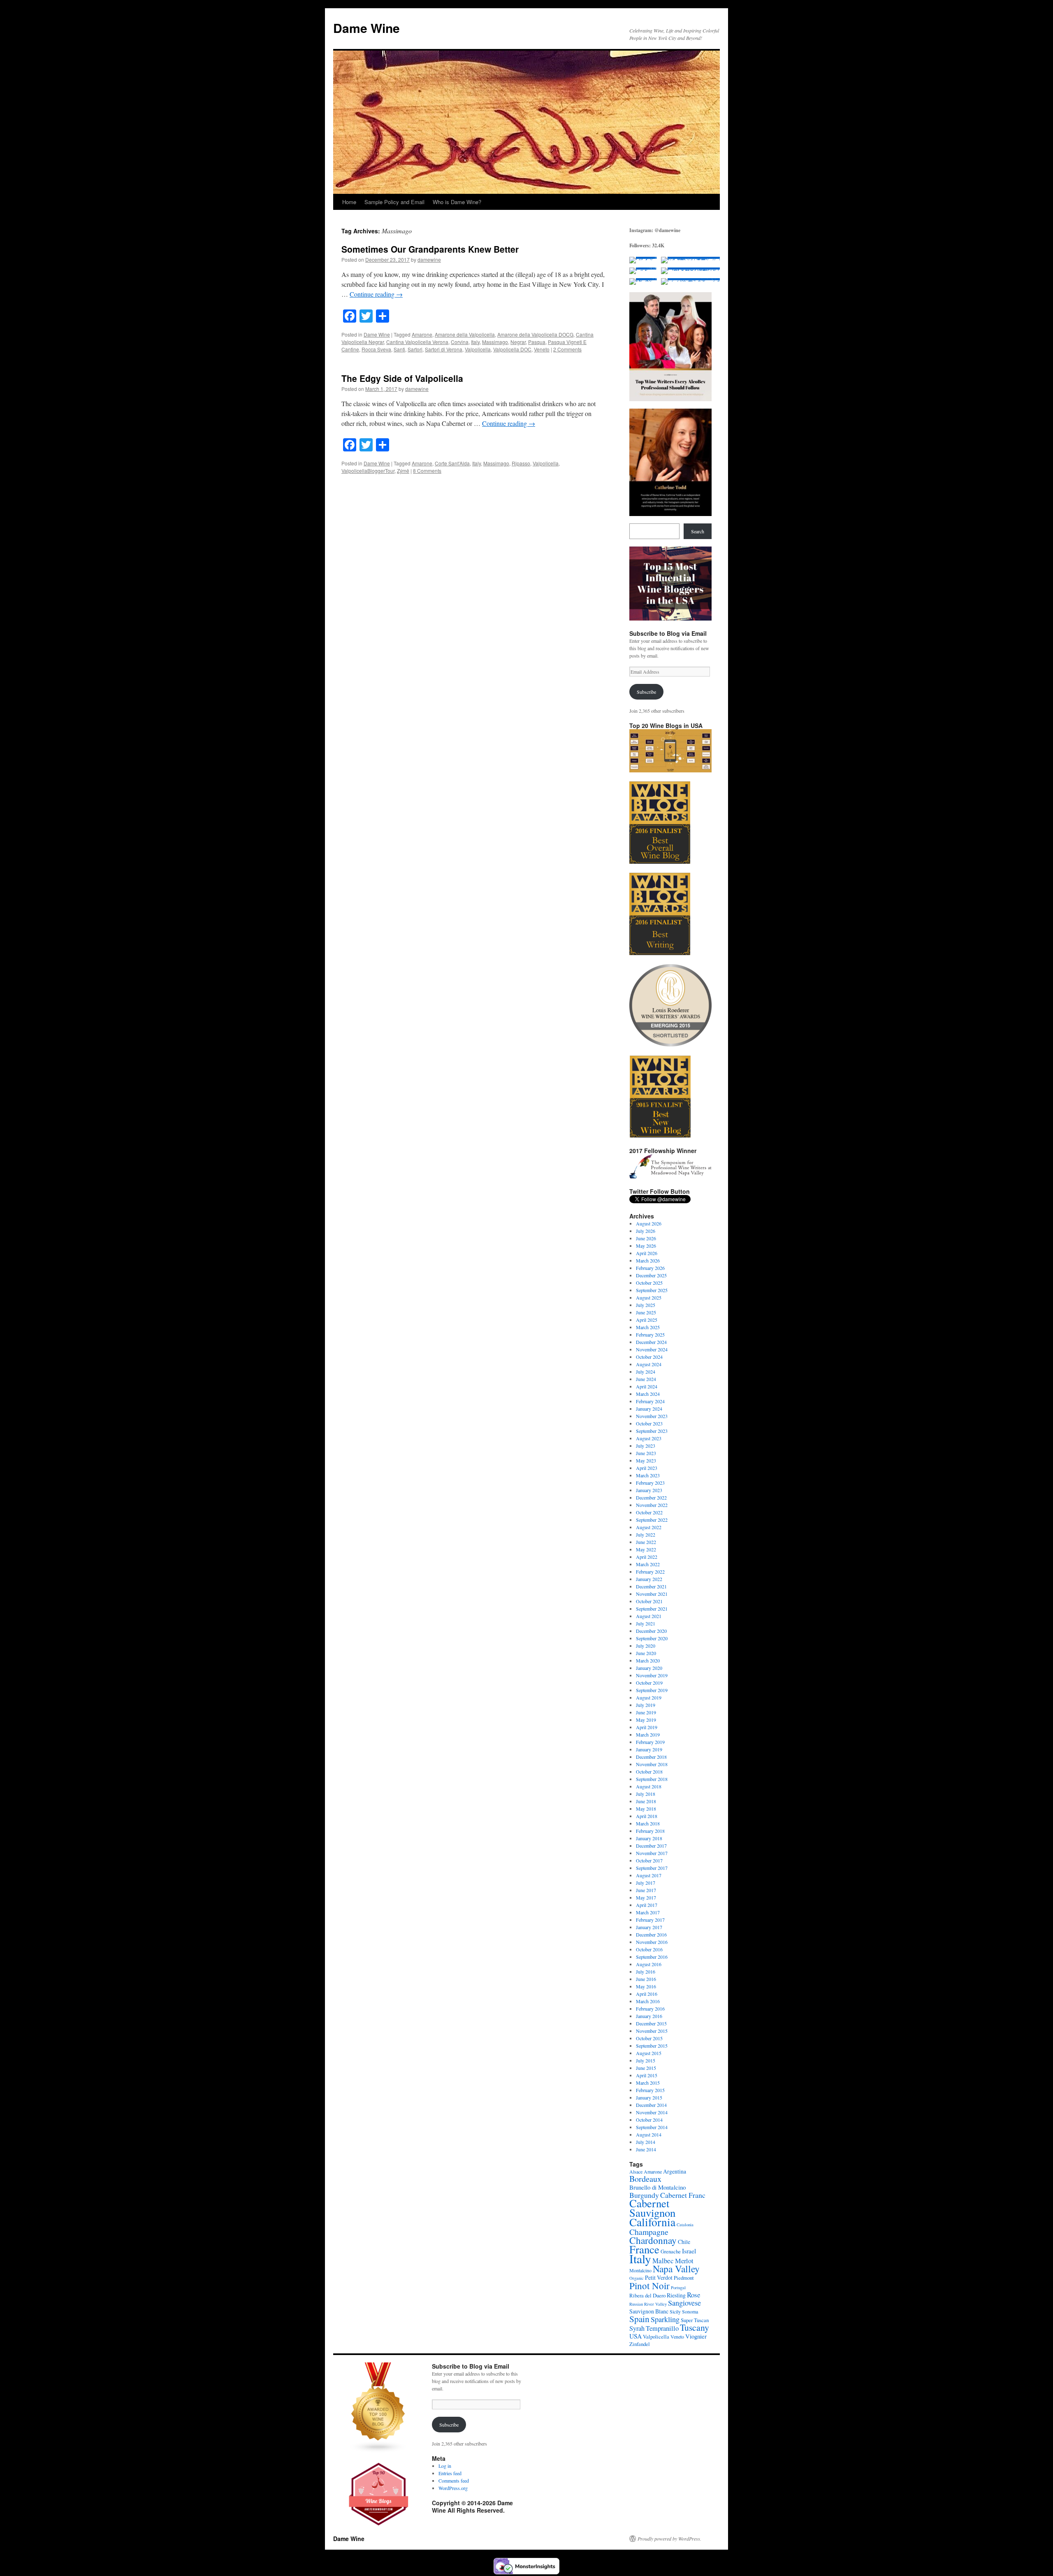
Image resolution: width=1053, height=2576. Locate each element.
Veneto (542, 349)
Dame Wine (366, 28)
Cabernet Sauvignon (652, 2208)
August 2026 (649, 1223)
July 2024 (646, 1372)
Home (349, 202)
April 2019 (647, 1727)
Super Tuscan (695, 2320)
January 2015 (649, 2097)
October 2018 (649, 1772)
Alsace (636, 2171)
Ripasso (521, 463)
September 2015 (652, 2046)
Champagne (649, 2232)
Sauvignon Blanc (649, 2311)
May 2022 (646, 1549)
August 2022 (649, 1527)
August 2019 (649, 1697)
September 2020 (652, 1638)
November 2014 (652, 2112)
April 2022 (647, 1557)
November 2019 (652, 1675)
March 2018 (648, 1823)
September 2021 (652, 1609)
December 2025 (651, 1275)
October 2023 (649, 1423)
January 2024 (649, 1409)
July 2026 (646, 1231)
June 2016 (646, 1979)
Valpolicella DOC (512, 349)
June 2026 (646, 1238)
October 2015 (649, 2038)
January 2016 (649, 2016)
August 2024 (649, 1364)
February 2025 (650, 1334)
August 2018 (649, 1786)
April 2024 (647, 1386)
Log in (445, 2466)
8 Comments (427, 471)
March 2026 (648, 1260)
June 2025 (646, 1312)
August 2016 (649, 1964)
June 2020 (646, 1653)
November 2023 (652, 1416)
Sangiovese (684, 2303)
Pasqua (537, 342)
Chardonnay (653, 2240)
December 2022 (651, 1497)
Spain (639, 2319)
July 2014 (646, 2142)
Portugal (678, 2288)
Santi (399, 349)
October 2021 (649, 1601)
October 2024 (649, 1357)
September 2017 (652, 1868)
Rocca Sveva (376, 349)
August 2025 (649, 1297)
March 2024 (648, 1394)
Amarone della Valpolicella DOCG (535, 334)
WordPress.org (453, 2488)
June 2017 (646, 1890)
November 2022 (652, 1505)
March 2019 (648, 1734)
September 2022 (652, 1520)
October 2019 (649, 1683)
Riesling (676, 2295)
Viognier (696, 2336)
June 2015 (646, 2068)
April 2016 (647, 1994)
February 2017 (650, 1920)
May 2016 (646, 1986)
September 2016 (652, 1957)
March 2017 (648, 1912)
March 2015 (648, 2083)
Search (698, 531)
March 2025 (648, 1327)
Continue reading (376, 294)
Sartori (415, 349)
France (644, 2249)
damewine (429, 259)
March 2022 (648, 1564)
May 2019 (646, 1720)
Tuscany (695, 2327)
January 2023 (649, 1490)
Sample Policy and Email (394, 202)
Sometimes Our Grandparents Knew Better (430, 249)
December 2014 (651, 2105)
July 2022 (646, 1534)
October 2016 (649, 1949)
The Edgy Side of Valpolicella (402, 378)
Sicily (675, 2311)
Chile (684, 2242)
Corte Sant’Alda (452, 463)
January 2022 (649, 1579)
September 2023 (652, 1431)
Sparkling (665, 2319)
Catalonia (685, 2225)
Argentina (675, 2171)
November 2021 (652, 1594)
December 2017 (651, 1846)
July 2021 (646, 1623)
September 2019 (652, 1690)
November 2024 (652, 1349)
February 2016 (650, 2009)
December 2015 (651, 2023)
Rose (694, 2295)
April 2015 (647, 2075)
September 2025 (652, 1290)
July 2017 (646, 1883)
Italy (475, 342)
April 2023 (647, 1468)
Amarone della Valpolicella (465, 334)
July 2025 (646, 1305)
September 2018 (652, 1779)
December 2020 (651, 1631)
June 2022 (646, 1542)
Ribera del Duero (647, 2295)
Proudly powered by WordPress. (669, 2539)
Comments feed (454, 2481)
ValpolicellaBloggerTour (368, 471)
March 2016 (648, 2001)
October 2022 (649, 1512)
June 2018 (646, 1801)
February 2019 (650, 1742)
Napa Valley (676, 2269)
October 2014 (649, 2120)
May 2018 (646, 1809)
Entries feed (450, 2473)
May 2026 (646, 1246)
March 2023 (648, 1475)
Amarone (422, 334)
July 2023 (646, 1446)
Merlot (684, 2261)
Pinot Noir (649, 2285)
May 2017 (646, 1897)
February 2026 (650, 1268)
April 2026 (647, 1253)
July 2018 (646, 1794)
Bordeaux (645, 2179)
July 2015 (646, 2060)
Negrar (518, 342)
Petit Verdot (659, 2277)
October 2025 (649, 1283)
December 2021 (651, 1586)
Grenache (671, 2251)
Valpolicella (478, 349)
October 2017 (649, 1860)
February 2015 (650, 2090)
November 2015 (652, 2031)
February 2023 (650, 1483)
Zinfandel (640, 2344)
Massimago (495, 342)
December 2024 (651, 1342)
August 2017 (649, 1875)
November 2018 (652, 1764)
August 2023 (649, 1438)
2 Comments (567, 349)
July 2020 (646, 1646)
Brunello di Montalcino (658, 2187)
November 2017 (652, 1853)
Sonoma (690, 2311)
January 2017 (649, 1927)
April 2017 (647, 1905)
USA (636, 2336)
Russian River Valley (648, 2304)
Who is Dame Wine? (457, 202)
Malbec (663, 2261)
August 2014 (649, 2134)
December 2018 (651, 1757)
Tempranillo (662, 2328)
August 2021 (649, 1616)
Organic (637, 2278)
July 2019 (646, 1705)
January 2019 (649, 1749)
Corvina (460, 342)
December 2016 (651, 1934)
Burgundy (644, 2195)
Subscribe (646, 692)
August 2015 (649, 2053)
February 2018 (650, 1831)
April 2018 (647, 1816)
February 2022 (650, 1572)
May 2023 (646, 1460)
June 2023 (646, 1453)
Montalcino (640, 2270)
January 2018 (649, 1838)
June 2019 (646, 1712)
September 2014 (652, 2127)
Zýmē (403, 471)
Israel (689, 2251)
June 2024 (646, 1379)
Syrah (637, 2328)
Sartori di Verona (444, 349)
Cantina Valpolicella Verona (417, 342)
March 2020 (648, 1660)
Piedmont (684, 2278)
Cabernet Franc (683, 2195)
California (652, 2222)
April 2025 (647, 1320)
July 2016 (646, 1972)
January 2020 (649, 1668)
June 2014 (646, 2149)
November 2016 (652, 1942)
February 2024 (650, 1401)
